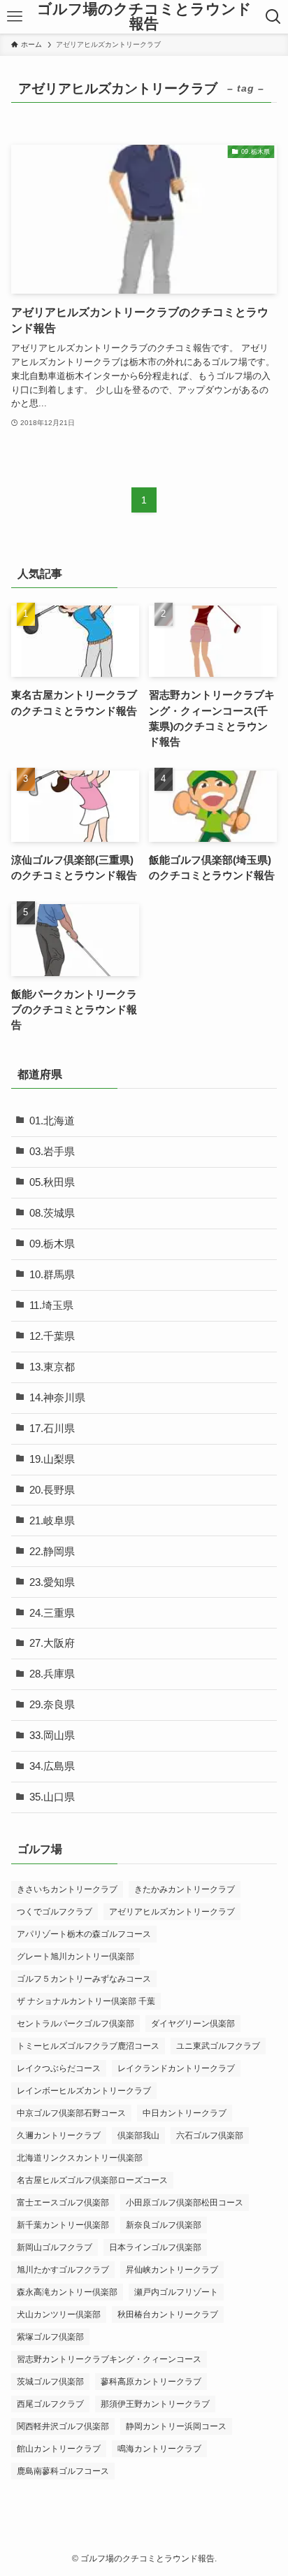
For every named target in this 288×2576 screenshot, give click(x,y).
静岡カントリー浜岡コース (176, 2426)
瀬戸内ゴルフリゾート (176, 2292)
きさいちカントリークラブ (67, 1889)
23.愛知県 (52, 1582)
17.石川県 (52, 1429)
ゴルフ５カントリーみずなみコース (84, 1979)
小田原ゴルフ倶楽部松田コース (185, 2203)
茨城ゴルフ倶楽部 (50, 2382)
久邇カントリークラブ (59, 2135)
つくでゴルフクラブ (55, 1912)
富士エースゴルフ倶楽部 (63, 2203)
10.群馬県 (52, 1275)
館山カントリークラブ (59, 2449)
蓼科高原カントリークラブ (151, 2382)
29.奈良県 (52, 1705)
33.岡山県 (52, 1736)
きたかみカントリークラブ (185, 1889)
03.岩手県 (52, 1152)
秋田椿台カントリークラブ (168, 2314)
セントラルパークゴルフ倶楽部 (75, 2024)
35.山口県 (52, 1797)
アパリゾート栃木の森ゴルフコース (84, 1934)
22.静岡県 (52, 1552)
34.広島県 (52, 1766)
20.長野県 (52, 1490)
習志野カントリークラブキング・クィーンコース (109, 2359)
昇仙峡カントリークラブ (172, 2270)
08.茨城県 (52, 1213)
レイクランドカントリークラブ (176, 2068)
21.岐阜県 (52, 1521)
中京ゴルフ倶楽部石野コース (71, 2113)
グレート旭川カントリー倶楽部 (75, 1956)
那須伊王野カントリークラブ (155, 2404)
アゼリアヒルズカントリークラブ (172, 1912)
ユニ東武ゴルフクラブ (218, 2046)
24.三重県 (52, 1613)
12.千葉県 (52, 1336)
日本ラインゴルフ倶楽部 (155, 2247)
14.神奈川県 (57, 1398)
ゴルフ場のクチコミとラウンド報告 (144, 16)
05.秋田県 (52, 1182)
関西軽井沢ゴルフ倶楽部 (63, 2426)
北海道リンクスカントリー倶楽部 (80, 2158)
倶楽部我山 (138, 2135)
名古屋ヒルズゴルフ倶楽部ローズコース (92, 2180)
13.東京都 (52, 1367)
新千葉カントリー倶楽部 (63, 2225)
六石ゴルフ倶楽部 (210, 2135)
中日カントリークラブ (185, 2113)
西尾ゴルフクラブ (50, 2404)
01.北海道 (52, 1121)
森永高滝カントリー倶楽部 (67, 2292)
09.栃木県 (52, 1244)
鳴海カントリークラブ (159, 2449)
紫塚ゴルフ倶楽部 (50, 2337)
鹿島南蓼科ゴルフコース (63, 2471)
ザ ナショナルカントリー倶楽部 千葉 (86, 2001)
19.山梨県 (52, 1459)
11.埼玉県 (51, 1305)
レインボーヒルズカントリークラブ (84, 2091)
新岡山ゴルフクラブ (55, 2247)
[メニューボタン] (15, 17)
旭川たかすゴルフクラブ (63, 2270)
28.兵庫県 (52, 1674)
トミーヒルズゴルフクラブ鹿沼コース (88, 2046)
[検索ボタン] (273, 17)
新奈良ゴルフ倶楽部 (164, 2225)
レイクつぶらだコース (59, 2068)
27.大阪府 (52, 1643)
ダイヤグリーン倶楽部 (193, 2024)
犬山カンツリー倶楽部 (59, 2314)
